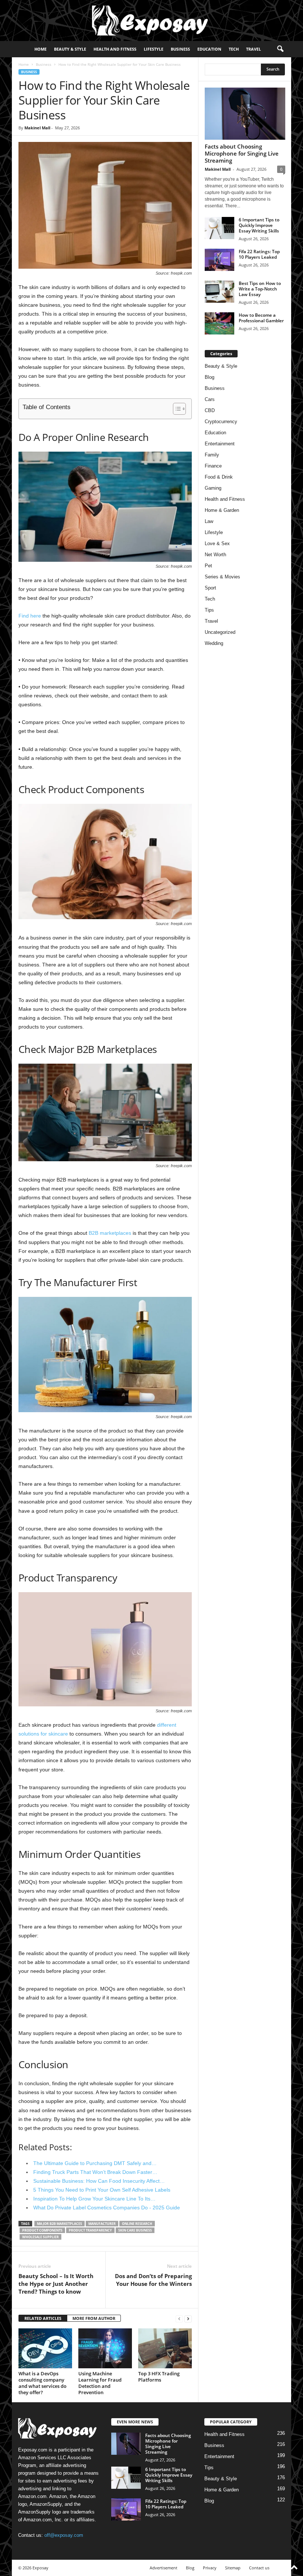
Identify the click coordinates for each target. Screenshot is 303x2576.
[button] (280, 49)
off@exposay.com (64, 2535)
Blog (210, 377)
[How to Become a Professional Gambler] (219, 323)
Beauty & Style (70, 49)
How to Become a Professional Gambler (261, 318)
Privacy (210, 2568)
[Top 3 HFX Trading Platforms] (165, 2348)
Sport (210, 588)
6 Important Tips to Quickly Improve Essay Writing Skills (259, 225)
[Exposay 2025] (151, 21)
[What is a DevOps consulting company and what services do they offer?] (45, 2348)
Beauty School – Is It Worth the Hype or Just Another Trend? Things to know (56, 2284)
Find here (30, 616)
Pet (208, 566)
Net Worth (215, 555)
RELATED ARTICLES (43, 2318)
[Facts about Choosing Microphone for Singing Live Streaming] (245, 114)
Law (209, 521)
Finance (213, 466)
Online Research (137, 2224)
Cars (210, 399)
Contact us (259, 2568)
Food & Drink (219, 477)
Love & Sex (217, 543)
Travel (253, 49)
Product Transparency (90, 2230)
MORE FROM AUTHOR (94, 2318)
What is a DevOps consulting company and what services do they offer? (42, 2383)
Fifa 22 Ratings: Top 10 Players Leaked (259, 254)
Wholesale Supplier (40, 2237)
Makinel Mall (37, 128)
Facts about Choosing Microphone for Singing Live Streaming (242, 153)
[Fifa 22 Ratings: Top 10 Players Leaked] (219, 260)
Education (209, 49)
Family (212, 455)
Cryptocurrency (221, 422)
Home (40, 49)
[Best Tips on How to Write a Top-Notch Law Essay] (219, 292)
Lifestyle (154, 49)
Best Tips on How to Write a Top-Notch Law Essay (260, 289)
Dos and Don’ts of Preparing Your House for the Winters (153, 2280)
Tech (234, 49)
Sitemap (233, 2568)
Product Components (42, 2230)
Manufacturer (102, 2224)
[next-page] (188, 2319)
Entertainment (220, 444)
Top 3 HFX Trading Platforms (159, 2377)
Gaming (213, 488)
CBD (210, 410)
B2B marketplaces (110, 1233)
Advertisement (164, 2568)
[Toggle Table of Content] (176, 409)
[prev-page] (179, 2319)
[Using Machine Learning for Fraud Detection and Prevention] (105, 2348)
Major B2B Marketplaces (59, 2224)
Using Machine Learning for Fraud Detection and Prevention (100, 2383)
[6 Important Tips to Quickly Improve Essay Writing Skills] (219, 228)
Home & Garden (222, 510)
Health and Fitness (115, 49)
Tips (209, 610)
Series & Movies (222, 577)
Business (180, 49)
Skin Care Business (135, 2230)
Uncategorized (220, 632)
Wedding (214, 643)
